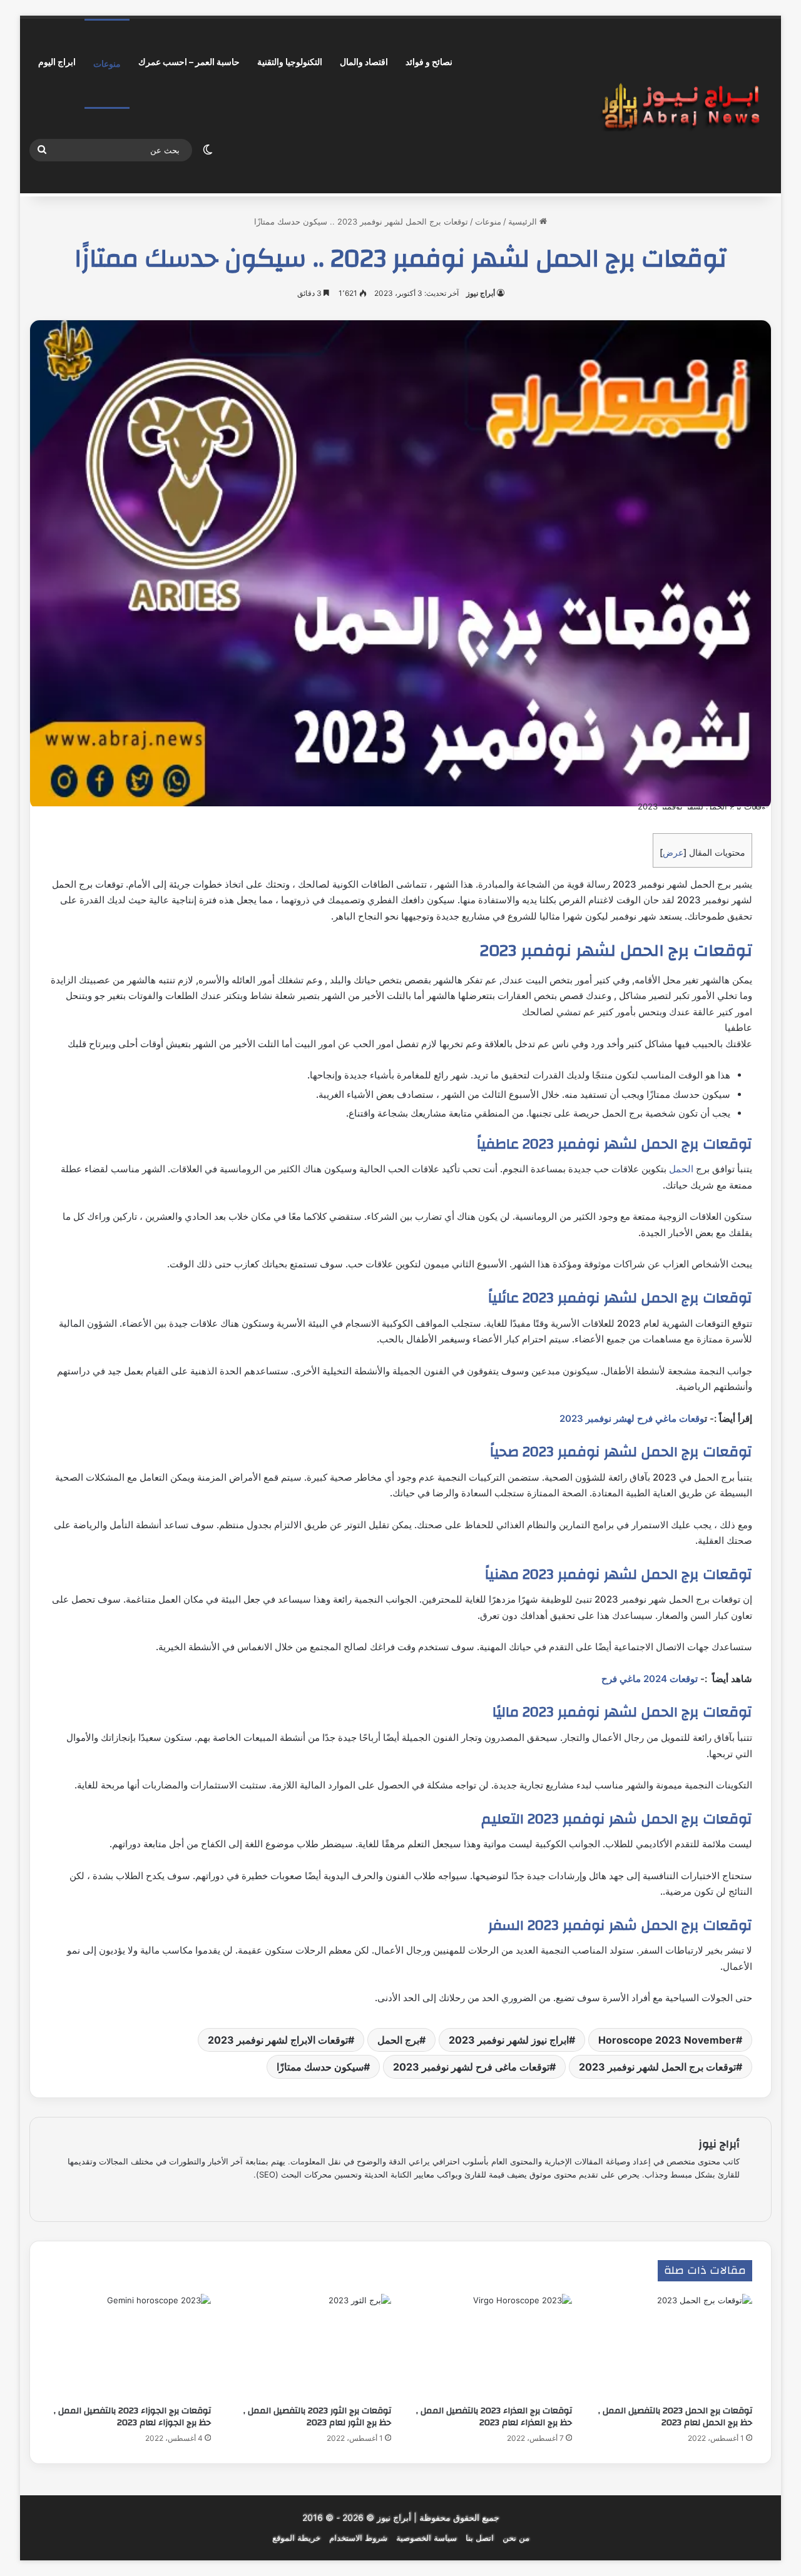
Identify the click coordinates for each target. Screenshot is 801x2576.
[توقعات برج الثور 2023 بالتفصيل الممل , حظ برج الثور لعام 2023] (311, 2346)
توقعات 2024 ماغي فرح (650, 1679)
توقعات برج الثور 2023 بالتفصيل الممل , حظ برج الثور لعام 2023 (317, 2417)
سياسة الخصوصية (426, 2538)
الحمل (681, 1169)
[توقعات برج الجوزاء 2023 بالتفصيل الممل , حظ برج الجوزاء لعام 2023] (130, 2346)
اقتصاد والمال (364, 62)
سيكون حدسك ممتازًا (320, 2067)
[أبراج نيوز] (681, 106)
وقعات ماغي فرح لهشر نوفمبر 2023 (632, 1418)
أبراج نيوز (481, 293)
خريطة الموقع (296, 2538)
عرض (673, 852)
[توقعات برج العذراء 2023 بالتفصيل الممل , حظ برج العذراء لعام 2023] (491, 2346)
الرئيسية (524, 221)
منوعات (107, 63)
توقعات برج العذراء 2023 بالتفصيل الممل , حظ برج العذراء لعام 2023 (494, 2417)
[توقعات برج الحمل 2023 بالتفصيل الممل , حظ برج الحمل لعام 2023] (672, 2346)
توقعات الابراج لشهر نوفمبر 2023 (278, 2040)
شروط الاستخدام (358, 2538)
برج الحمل (398, 2040)
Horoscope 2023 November (667, 2040)
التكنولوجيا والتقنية (290, 62)
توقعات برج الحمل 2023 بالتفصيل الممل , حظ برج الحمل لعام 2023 (675, 2417)
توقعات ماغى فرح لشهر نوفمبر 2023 (471, 2067)
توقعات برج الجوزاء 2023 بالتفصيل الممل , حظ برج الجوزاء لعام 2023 (132, 2417)
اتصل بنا (480, 2538)
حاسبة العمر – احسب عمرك (189, 62)
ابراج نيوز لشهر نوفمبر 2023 (509, 2040)
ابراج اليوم (57, 62)
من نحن (516, 2538)
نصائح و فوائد (429, 62)
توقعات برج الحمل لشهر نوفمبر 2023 (657, 2067)
